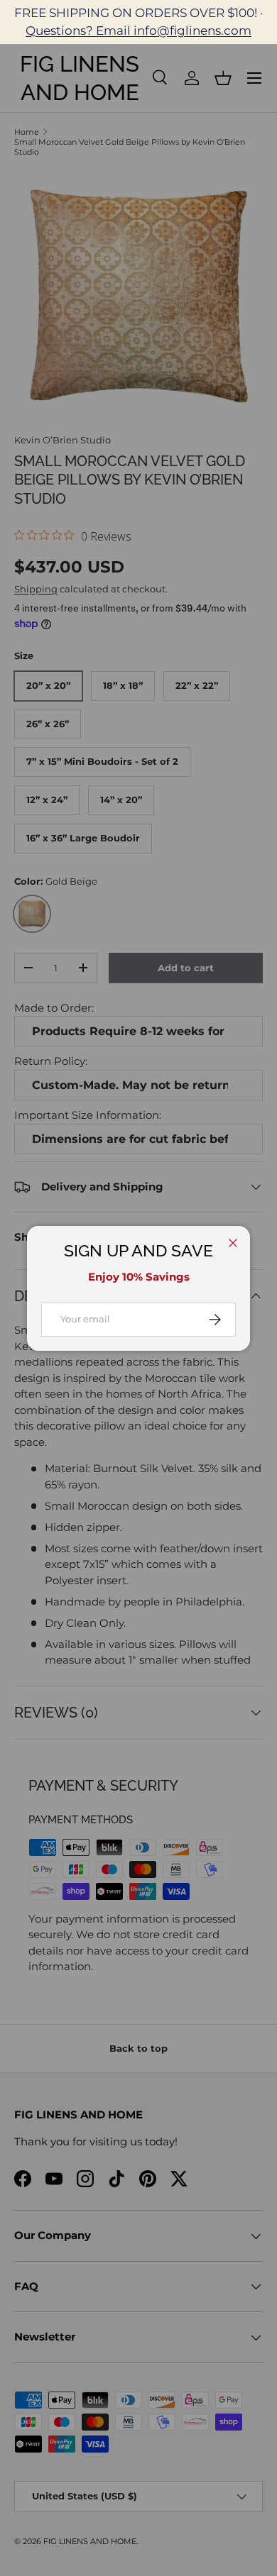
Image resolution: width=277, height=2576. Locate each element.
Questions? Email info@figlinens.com (138, 31)
